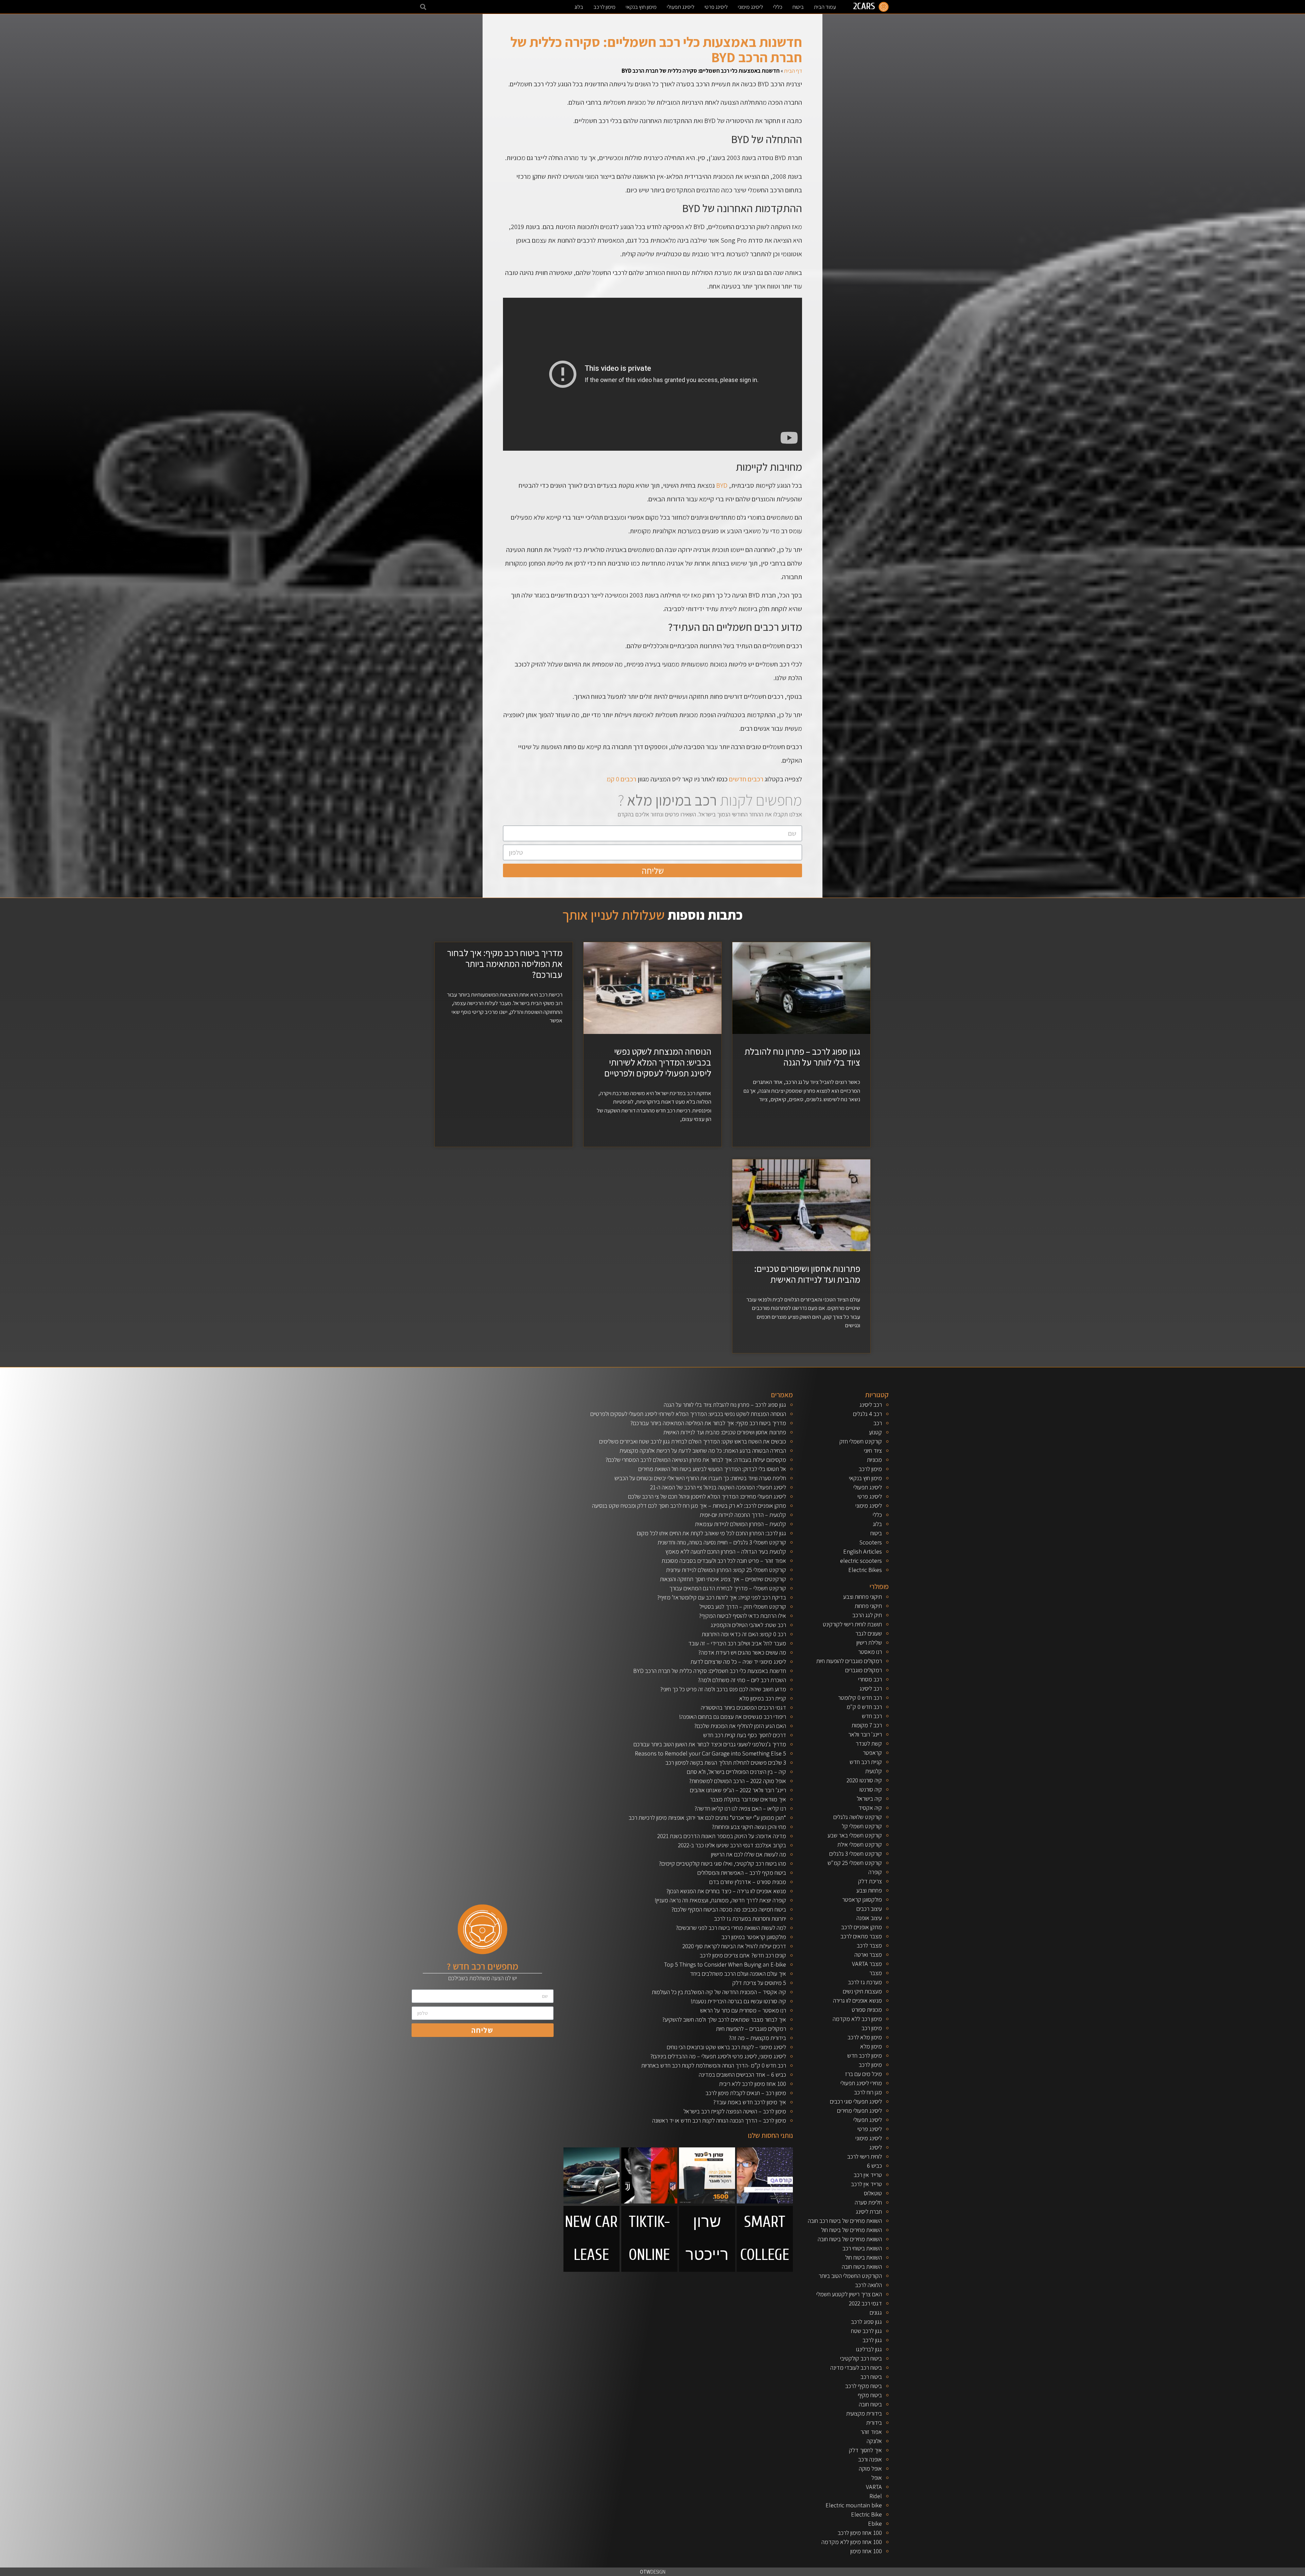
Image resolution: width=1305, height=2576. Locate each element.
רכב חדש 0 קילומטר (860, 1698)
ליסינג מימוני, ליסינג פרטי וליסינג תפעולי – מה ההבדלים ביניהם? (718, 2056)
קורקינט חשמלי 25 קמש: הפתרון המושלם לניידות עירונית (726, 1570)
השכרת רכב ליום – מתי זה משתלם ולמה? (742, 1680)
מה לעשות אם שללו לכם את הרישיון (749, 1854)
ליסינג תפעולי (681, 7)
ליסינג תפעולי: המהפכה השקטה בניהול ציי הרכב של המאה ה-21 (718, 1487)
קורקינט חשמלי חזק (861, 1441)
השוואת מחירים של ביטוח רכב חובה (845, 2221)
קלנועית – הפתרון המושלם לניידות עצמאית (741, 1524)
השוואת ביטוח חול (864, 2257)
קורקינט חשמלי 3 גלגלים (856, 1854)
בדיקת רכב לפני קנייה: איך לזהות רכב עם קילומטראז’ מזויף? (721, 1597)
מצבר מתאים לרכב (861, 1936)
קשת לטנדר (869, 1743)
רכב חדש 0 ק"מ (864, 1707)
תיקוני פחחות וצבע (863, 1597)
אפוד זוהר (871, 2432)
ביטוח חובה (870, 2404)
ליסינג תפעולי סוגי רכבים (856, 2101)
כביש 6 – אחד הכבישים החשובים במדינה (742, 2074)
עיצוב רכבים (869, 1909)
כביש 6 (874, 2166)
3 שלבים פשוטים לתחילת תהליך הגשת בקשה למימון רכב (726, 1762)
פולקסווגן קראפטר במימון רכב (754, 1937)
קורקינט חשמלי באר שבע (855, 1835)
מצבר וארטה (868, 1955)
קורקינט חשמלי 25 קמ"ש (855, 1863)
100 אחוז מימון (866, 2551)
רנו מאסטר (870, 1652)
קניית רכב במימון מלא (763, 1698)
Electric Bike (866, 2514)
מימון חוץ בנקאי (641, 7)
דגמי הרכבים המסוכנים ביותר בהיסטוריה (743, 1707)
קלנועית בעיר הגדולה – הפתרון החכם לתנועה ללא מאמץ (726, 1551)
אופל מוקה (870, 2468)
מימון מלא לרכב (865, 2037)
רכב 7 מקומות (867, 1725)
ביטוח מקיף (870, 2395)
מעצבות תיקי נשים (862, 1991)
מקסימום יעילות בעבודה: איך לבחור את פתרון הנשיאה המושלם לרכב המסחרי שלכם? (696, 1460)
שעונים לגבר (869, 1633)
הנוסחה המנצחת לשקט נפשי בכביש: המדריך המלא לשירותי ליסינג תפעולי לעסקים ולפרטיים (658, 1062)
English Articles (863, 1551)
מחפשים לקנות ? (710, 800)
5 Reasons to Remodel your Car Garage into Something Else (710, 1753)
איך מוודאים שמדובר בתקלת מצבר (748, 1799)
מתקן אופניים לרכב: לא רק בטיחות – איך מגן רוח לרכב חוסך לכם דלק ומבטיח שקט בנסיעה (689, 1506)
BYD (722, 485)
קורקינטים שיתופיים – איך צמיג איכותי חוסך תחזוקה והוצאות (723, 1579)
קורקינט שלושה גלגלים (858, 1817)
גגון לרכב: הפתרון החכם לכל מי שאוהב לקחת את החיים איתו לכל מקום (711, 1533)
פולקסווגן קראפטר (862, 1899)
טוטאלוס (873, 2193)
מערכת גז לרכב (865, 1982)
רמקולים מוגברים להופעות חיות (849, 1661)
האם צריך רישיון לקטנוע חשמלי (849, 2294)
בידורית (874, 2423)
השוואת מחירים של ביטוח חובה (850, 2239)
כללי (778, 7)
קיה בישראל (869, 1799)
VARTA (874, 2487)
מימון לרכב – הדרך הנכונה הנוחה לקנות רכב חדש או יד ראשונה (719, 2120)
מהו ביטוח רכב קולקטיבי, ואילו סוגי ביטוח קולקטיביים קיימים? (722, 1863)
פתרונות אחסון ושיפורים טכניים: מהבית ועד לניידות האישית (807, 1274)
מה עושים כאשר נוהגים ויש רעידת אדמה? (742, 1652)
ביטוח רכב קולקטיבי (861, 2358)
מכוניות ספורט (867, 2010)
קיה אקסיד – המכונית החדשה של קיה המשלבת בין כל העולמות (719, 1992)
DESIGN (653, 2572)
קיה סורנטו (871, 1789)
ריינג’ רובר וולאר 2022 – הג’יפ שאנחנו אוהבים (738, 1790)
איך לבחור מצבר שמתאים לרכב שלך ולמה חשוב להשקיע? (724, 2019)
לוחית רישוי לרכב (865, 2156)
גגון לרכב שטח (866, 2331)
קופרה (875, 1872)
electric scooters (861, 1561)
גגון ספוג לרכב (866, 2322)
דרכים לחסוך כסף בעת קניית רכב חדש (745, 1735)
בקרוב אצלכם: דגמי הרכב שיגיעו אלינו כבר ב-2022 (732, 1845)
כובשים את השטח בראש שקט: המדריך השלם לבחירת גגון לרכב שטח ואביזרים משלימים (693, 1441)
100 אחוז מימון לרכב (860, 2533)
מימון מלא (871, 2046)
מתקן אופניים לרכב (862, 1927)
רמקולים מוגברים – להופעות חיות (751, 2029)
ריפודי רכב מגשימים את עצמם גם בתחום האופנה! (733, 1717)
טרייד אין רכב (868, 2175)
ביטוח (798, 7)
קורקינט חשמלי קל (862, 1826)
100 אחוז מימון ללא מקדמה (852, 2542)
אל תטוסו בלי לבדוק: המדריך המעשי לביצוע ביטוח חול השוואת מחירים (712, 1469)
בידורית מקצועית (864, 2413)
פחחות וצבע (869, 1890)
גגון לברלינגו (869, 2349)
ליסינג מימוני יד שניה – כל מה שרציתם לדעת (738, 1662)
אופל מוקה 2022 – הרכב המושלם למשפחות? (737, 1781)
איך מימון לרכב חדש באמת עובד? (750, 2102)
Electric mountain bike (854, 2505)
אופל (877, 2478)
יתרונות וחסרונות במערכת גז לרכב (750, 1918)
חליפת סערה (868, 2202)
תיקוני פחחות (868, 1606)
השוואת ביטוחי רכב (862, 2248)
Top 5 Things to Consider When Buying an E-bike (725, 1964)
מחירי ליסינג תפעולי (861, 2083)
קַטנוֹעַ (875, 1432)
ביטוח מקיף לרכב (864, 2386)
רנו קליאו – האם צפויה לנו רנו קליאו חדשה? (740, 1808)
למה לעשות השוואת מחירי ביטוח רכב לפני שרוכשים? (731, 1928)
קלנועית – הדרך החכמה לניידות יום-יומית (743, 1515)
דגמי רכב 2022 (865, 2303)
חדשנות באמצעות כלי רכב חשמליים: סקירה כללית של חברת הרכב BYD (710, 1671)
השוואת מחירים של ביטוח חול (851, 2230)
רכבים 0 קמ (621, 779)
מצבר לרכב (869, 1945)
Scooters (871, 1542)
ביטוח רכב (871, 2377)
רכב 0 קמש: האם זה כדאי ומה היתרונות (744, 1634)
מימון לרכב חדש (865, 2055)
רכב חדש (872, 1716)
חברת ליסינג (869, 2211)
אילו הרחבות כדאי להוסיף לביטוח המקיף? (742, 1616)
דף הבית (793, 71)
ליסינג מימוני (750, 7)
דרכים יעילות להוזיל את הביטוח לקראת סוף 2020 (734, 1946)
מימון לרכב (604, 7)
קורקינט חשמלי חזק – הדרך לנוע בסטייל (743, 1606)
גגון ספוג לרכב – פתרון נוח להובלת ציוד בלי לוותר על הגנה (802, 1057)
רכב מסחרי (870, 1679)
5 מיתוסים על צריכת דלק (759, 1983)
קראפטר (872, 1753)
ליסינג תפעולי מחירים (859, 2111)
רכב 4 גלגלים (867, 1414)
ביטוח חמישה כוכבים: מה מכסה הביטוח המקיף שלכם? (729, 1909)
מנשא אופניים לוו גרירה (857, 2000)
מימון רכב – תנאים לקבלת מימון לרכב (746, 2093)
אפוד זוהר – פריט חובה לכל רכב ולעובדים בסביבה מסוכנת (724, 1561)
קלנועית (874, 1771)
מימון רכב (872, 2028)
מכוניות (874, 1460)
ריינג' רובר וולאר (865, 1734)
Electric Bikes (865, 1570)
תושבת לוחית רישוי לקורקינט (852, 1624)
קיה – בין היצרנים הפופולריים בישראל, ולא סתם (736, 1772)
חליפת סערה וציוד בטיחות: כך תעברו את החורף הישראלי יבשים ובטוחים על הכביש (700, 1478)
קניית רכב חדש (866, 1762)
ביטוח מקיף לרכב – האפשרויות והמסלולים (742, 1873)
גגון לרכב (872, 2340)
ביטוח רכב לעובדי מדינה (856, 2367)
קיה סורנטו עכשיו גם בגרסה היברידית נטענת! (738, 2001)
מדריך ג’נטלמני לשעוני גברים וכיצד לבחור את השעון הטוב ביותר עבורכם (710, 1744)
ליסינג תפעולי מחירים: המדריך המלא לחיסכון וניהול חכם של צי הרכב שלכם (707, 1496)
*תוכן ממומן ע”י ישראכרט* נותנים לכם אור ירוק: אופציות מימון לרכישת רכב (707, 1818)
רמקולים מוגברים (864, 1670)
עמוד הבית (825, 7)
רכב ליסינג (871, 1405)
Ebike (875, 2523)
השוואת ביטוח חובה (862, 2267)
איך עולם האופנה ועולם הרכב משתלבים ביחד (738, 1974)
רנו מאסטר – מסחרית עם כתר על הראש (743, 2010)
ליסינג (876, 2147)
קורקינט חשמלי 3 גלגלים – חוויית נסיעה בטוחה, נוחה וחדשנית (722, 1542)
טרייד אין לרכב (866, 2184)
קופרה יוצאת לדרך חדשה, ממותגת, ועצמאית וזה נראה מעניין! (720, 1900)
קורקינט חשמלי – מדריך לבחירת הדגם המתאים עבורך (728, 1588)
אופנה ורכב (870, 2459)
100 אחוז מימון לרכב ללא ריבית (753, 2084)
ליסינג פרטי (716, 7)
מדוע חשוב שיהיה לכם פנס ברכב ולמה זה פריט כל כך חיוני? (723, 1689)
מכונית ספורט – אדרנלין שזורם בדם (748, 1882)
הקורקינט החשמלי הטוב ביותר (850, 2276)
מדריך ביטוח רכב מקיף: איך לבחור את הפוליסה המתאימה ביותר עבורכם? (505, 964)
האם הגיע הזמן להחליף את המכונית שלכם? (740, 1726)
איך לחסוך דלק (865, 2450)
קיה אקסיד (870, 1808)
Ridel (876, 2496)
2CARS (864, 6)
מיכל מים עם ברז (864, 2074)
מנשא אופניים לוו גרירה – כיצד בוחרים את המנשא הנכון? (726, 1891)
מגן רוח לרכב (868, 2092)
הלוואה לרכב (868, 2285)
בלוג (579, 7)
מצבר (876, 1973)
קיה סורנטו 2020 (864, 1780)
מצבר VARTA (867, 1964)
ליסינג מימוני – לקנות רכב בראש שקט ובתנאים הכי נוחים (726, 2047)
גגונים (876, 2312)
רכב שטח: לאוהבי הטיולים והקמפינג (748, 1625)
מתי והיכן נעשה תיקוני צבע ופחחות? (749, 1827)
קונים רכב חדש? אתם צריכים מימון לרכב (743, 1955)
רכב (878, 1423)
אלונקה (874, 2441)
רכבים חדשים (746, 779)
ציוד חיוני (873, 1450)
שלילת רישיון (869, 1643)
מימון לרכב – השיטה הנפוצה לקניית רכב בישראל (735, 2111)
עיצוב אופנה (869, 1918)
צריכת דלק (870, 1881)
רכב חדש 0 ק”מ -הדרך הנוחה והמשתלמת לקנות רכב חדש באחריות (714, 2065)
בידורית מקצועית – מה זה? (757, 2038)
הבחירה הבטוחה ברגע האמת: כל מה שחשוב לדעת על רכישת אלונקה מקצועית (703, 1450)
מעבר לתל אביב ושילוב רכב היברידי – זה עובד (737, 1643)
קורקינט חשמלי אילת (860, 1844)
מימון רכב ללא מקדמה (857, 2019)
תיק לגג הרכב (867, 1615)
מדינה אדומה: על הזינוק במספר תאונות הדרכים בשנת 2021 (722, 1836)
